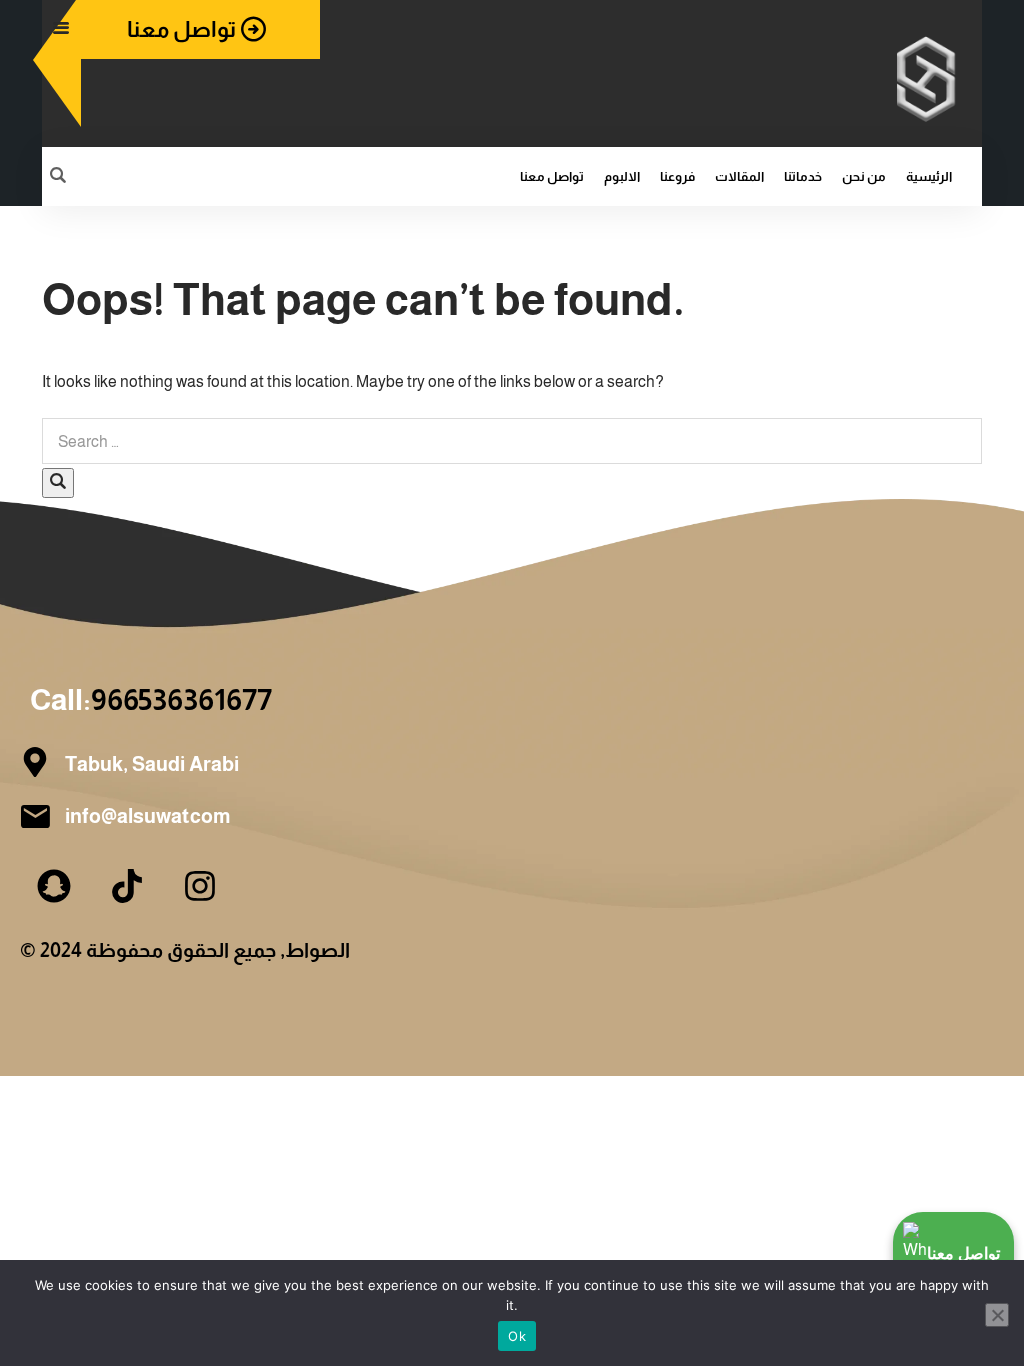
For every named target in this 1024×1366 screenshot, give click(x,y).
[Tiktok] (127, 886)
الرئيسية (929, 176)
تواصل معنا (552, 176)
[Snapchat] (54, 886)
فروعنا (677, 176)
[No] (997, 1315)
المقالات (739, 176)
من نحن (864, 176)
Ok (517, 1336)
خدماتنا (803, 176)
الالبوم (622, 176)
